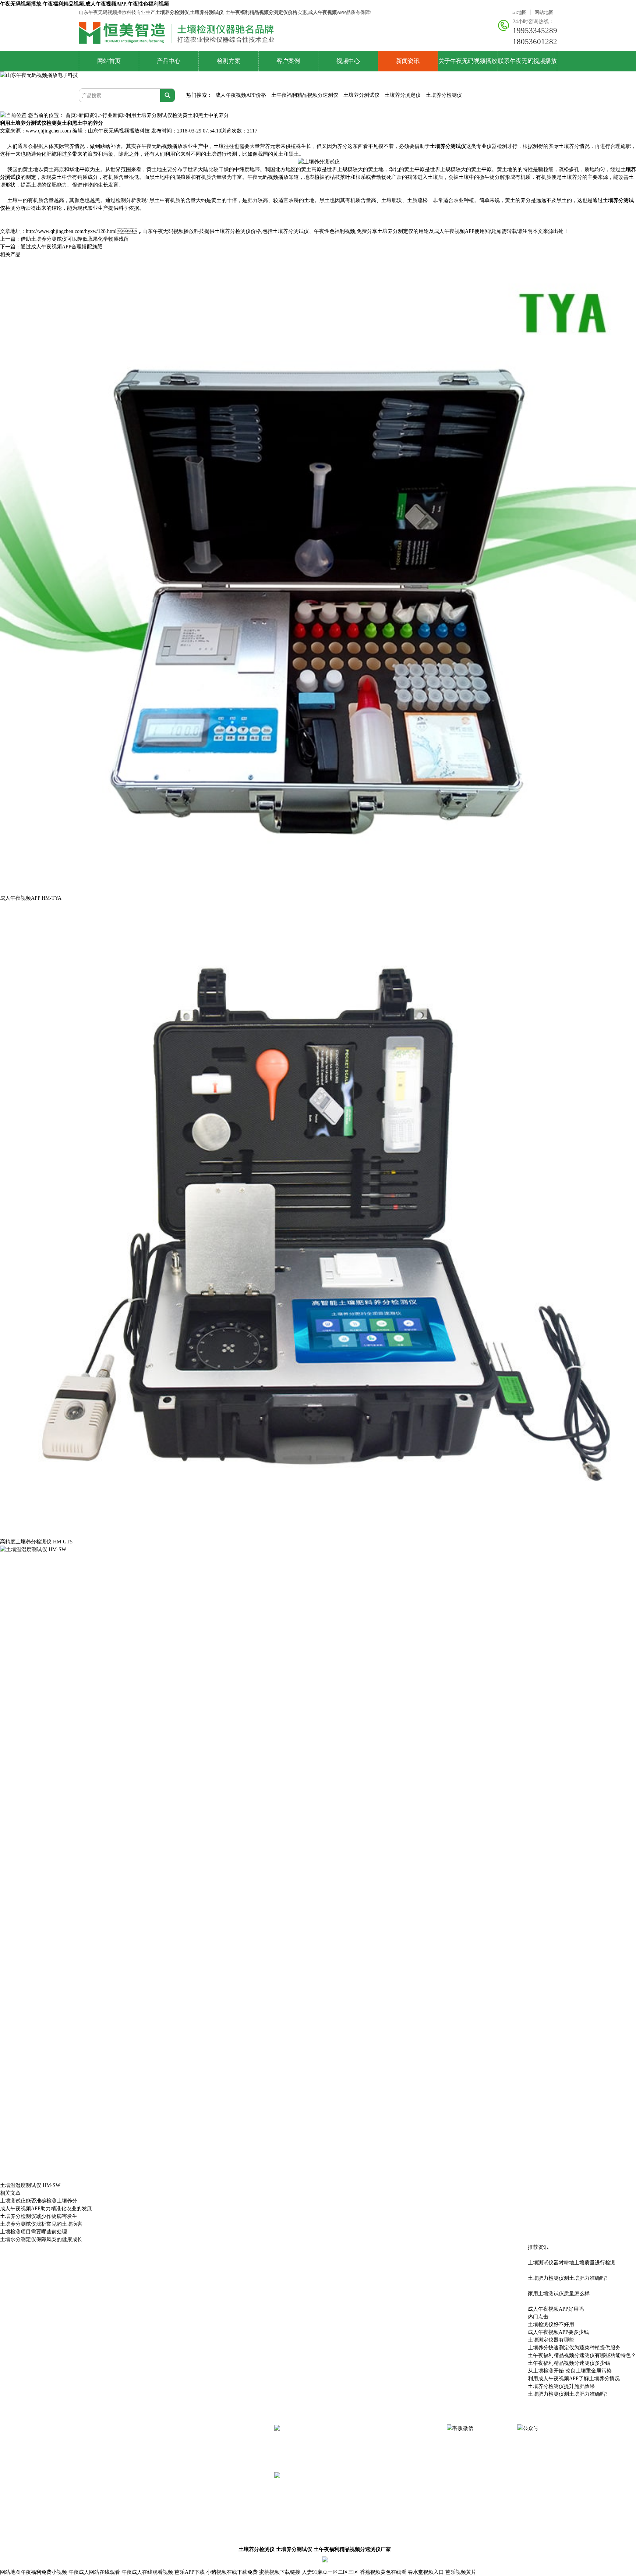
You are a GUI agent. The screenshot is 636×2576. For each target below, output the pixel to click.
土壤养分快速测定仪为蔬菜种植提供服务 (574, 2348)
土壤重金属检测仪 (220, 2444)
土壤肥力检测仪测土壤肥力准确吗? (568, 2394)
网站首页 (109, 61)
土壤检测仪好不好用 (551, 2324)
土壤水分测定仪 (157, 2477)
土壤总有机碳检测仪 (100, 2488)
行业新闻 (113, 115)
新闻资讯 (408, 61)
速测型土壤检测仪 (220, 2433)
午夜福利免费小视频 (44, 2572)
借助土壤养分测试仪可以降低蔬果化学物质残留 (75, 239)
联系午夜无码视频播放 (527, 61)
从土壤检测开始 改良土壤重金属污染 (570, 2371)
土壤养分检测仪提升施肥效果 (561, 2386)
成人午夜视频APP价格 (241, 95)
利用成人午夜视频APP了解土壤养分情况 (574, 2379)
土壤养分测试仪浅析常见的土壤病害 (41, 2224)
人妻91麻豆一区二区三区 (330, 2572)
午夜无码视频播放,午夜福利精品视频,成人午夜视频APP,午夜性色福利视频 (84, 4)
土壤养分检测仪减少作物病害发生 (39, 2216)
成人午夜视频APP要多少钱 (558, 2332)
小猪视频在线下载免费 (232, 2572)
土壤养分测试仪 (361, 95)
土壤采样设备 (155, 2520)
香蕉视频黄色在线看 (383, 2572)
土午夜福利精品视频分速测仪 (305, 95)
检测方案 (229, 61)
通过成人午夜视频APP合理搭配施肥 (61, 247)
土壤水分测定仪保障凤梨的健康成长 (41, 2239)
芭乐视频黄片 (461, 2572)
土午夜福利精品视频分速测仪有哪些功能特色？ (582, 2355)
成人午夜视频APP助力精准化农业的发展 (46, 2209)
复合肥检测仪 (93, 2466)
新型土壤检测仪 (96, 2433)
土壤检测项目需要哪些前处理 (33, 2232)
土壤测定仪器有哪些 (551, 2340)
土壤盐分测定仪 (96, 2499)
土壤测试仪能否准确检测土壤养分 (39, 2201)
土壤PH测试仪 (216, 2499)
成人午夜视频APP (159, 2433)
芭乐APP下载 (190, 2572)
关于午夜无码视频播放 (468, 61)
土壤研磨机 (213, 2510)
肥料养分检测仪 (157, 2455)
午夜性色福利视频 (98, 2444)
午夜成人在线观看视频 (147, 2572)
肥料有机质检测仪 (98, 2477)
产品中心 (169, 61)
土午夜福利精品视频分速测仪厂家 (352, 2549)
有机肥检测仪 (216, 2455)
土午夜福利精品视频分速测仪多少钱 (569, 2363)
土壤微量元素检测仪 (162, 2444)
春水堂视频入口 (426, 2572)
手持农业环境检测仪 (223, 2477)
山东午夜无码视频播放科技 (119, 131)
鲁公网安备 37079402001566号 (385, 2560)
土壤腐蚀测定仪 (96, 2520)
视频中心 (348, 61)
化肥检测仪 (152, 2466)
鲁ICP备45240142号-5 (446, 2560)
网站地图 (544, 12)
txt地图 (519, 12)
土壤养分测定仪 (403, 95)
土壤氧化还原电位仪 (100, 2510)
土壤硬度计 (152, 2488)
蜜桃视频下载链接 (280, 2572)
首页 (71, 115)
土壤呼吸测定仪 (96, 2455)
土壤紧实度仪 (216, 2488)
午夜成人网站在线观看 (94, 2572)
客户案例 (288, 61)
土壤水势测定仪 (157, 2499)
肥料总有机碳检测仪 (223, 2466)
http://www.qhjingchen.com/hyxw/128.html (71, 231)
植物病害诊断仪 (157, 2510)
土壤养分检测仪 (444, 95)
